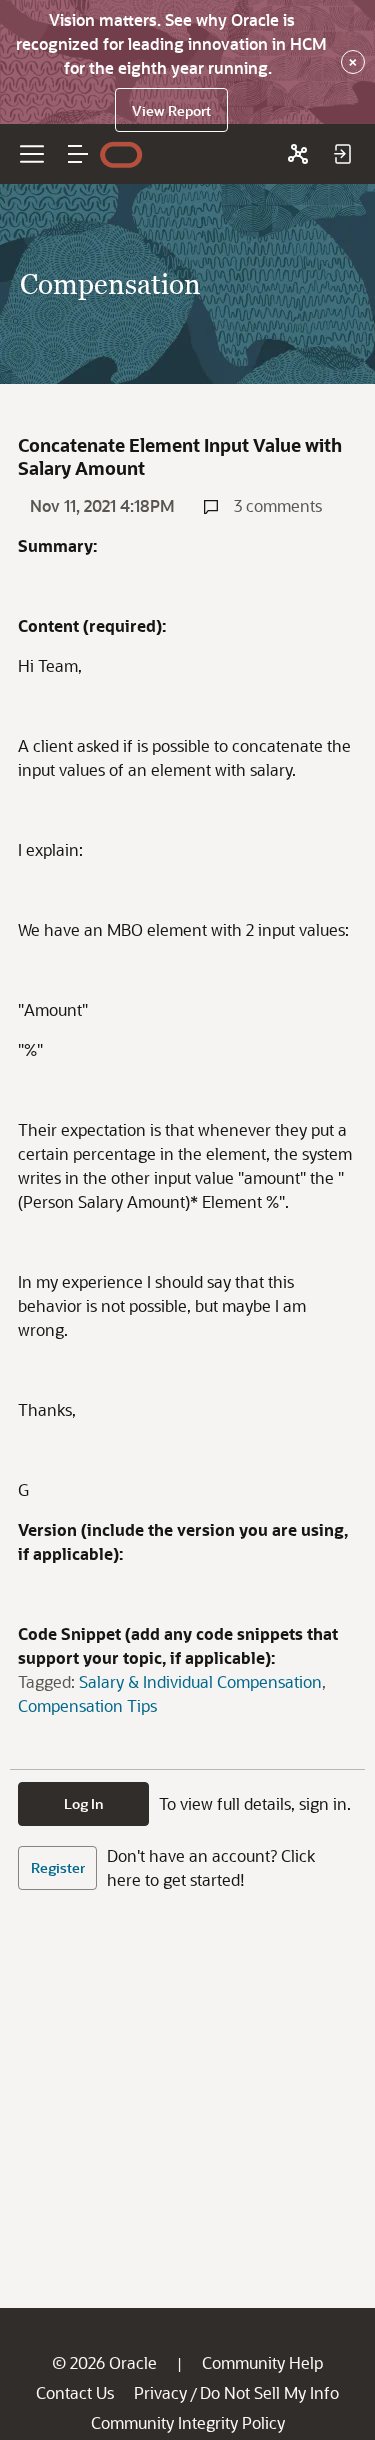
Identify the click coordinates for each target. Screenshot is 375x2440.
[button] (78, 154)
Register (58, 1867)
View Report (171, 110)
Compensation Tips (87, 1705)
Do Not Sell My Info (269, 2392)
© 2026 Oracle (104, 2362)
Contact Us (75, 2392)
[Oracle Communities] (298, 154)
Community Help (262, 2362)
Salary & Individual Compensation (200, 1681)
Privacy (160, 2392)
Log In (84, 1803)
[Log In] (342, 154)
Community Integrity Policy (188, 2422)
